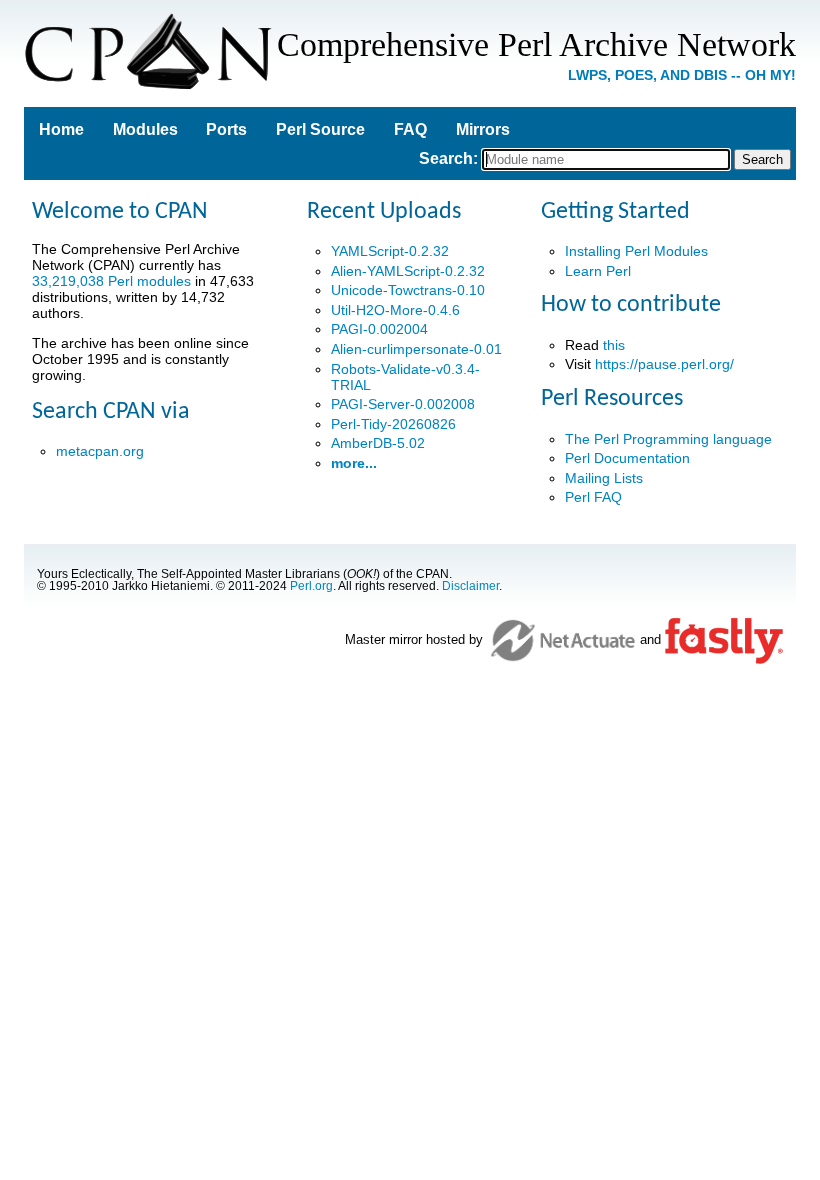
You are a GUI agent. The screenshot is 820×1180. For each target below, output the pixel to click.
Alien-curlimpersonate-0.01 (416, 349)
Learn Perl (598, 271)
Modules (145, 129)
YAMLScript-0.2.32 (390, 251)
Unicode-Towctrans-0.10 (408, 290)
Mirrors (483, 129)
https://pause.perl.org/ (664, 364)
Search (446, 158)
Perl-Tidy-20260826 (393, 424)
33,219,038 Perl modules (111, 281)
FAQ (410, 129)
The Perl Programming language (668, 439)
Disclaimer (470, 586)
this (614, 345)
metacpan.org (100, 451)
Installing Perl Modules (636, 251)
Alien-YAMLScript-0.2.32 (408, 271)
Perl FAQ (593, 497)
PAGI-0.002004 (379, 329)
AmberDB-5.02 (378, 443)
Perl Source (320, 129)
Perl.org (311, 586)
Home (61, 129)
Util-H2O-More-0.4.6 (395, 310)
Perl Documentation (627, 458)
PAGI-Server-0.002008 (403, 404)
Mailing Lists (604, 478)
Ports (226, 129)
